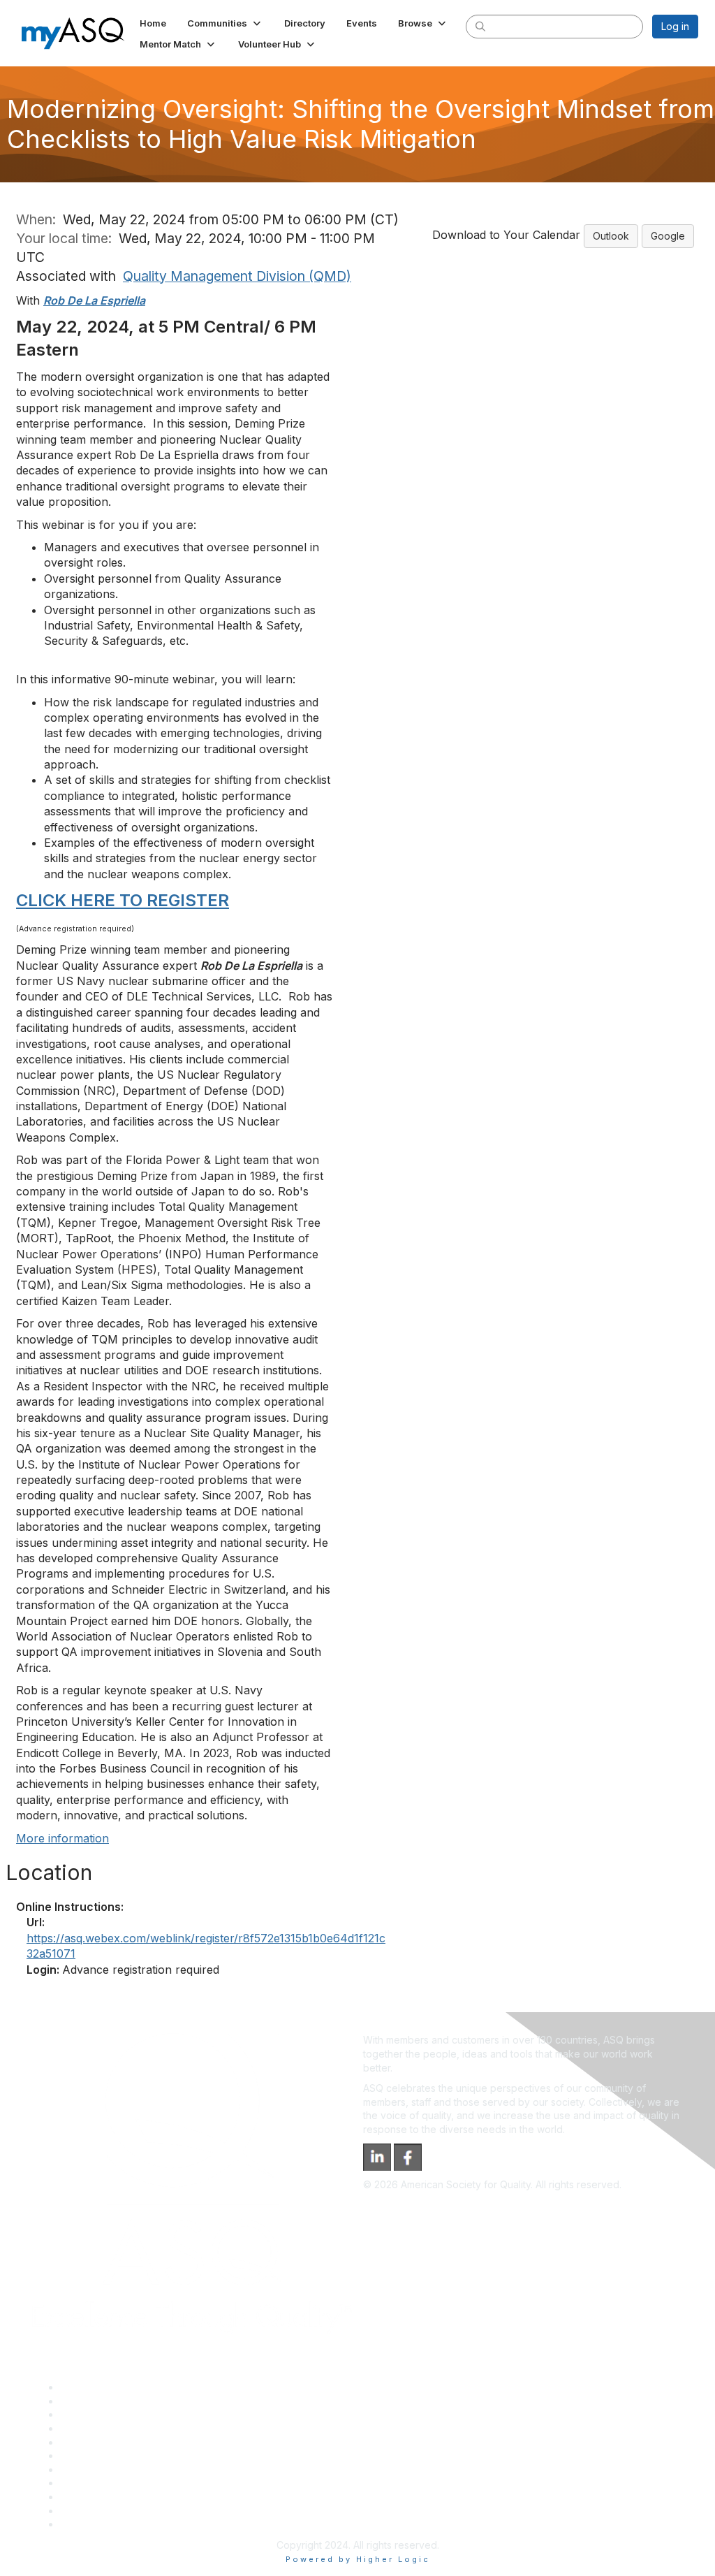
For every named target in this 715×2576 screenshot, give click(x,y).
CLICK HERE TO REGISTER (123, 900)
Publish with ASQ (98, 2428)
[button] (225, 23)
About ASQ (85, 2387)
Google (668, 236)
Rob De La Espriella (94, 300)
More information (62, 1838)
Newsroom (85, 2524)
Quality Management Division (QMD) (237, 276)
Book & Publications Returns (125, 2455)
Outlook (611, 236)
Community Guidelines (111, 2442)
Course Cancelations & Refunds (133, 2483)
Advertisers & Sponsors (114, 2497)
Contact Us (85, 2469)
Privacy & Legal (96, 2401)
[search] (480, 26)
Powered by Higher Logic (358, 2559)
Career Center (93, 2414)
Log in (675, 26)
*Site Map (83, 2511)
